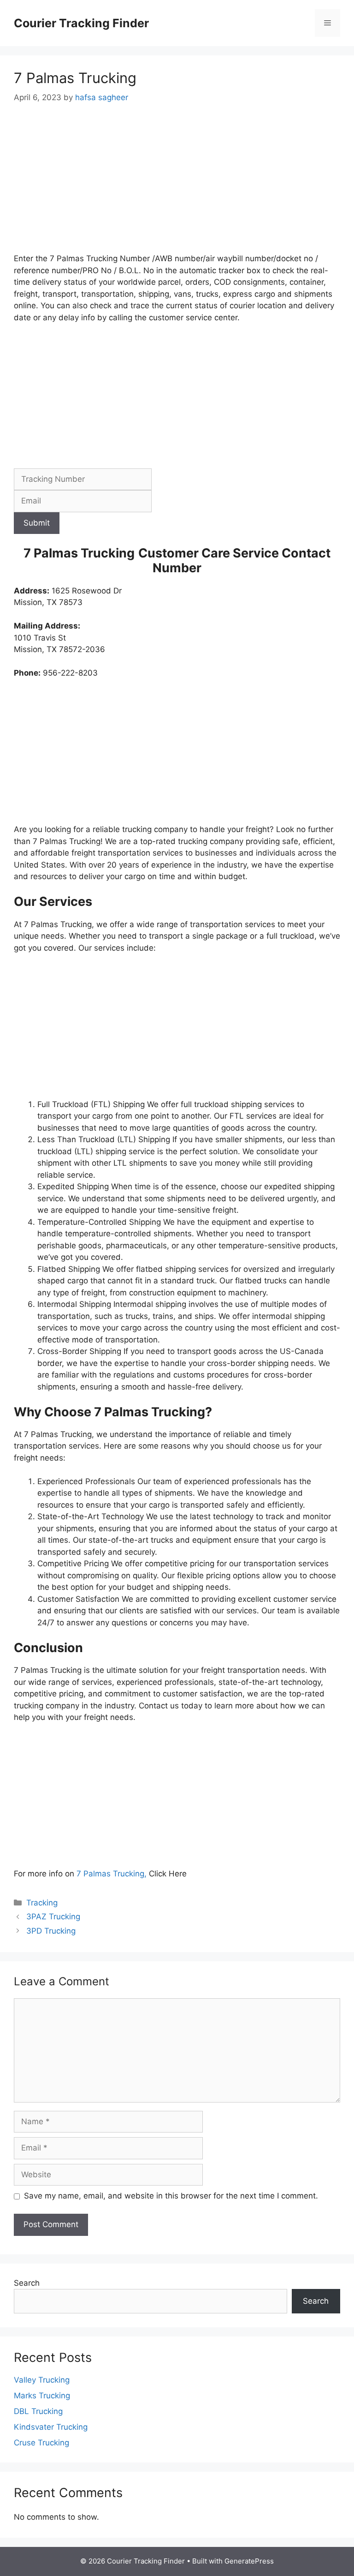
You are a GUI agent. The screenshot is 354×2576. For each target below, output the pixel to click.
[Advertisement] (177, 185)
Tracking (42, 1903)
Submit (37, 523)
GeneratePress (249, 2561)
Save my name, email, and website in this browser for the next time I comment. (171, 2196)
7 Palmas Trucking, (113, 1874)
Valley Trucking (42, 2380)
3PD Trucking (51, 1931)
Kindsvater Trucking (51, 2427)
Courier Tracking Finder (81, 23)
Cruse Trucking (41, 2443)
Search (27, 2283)
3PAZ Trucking (53, 1917)
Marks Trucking (42, 2396)
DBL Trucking (38, 2411)
